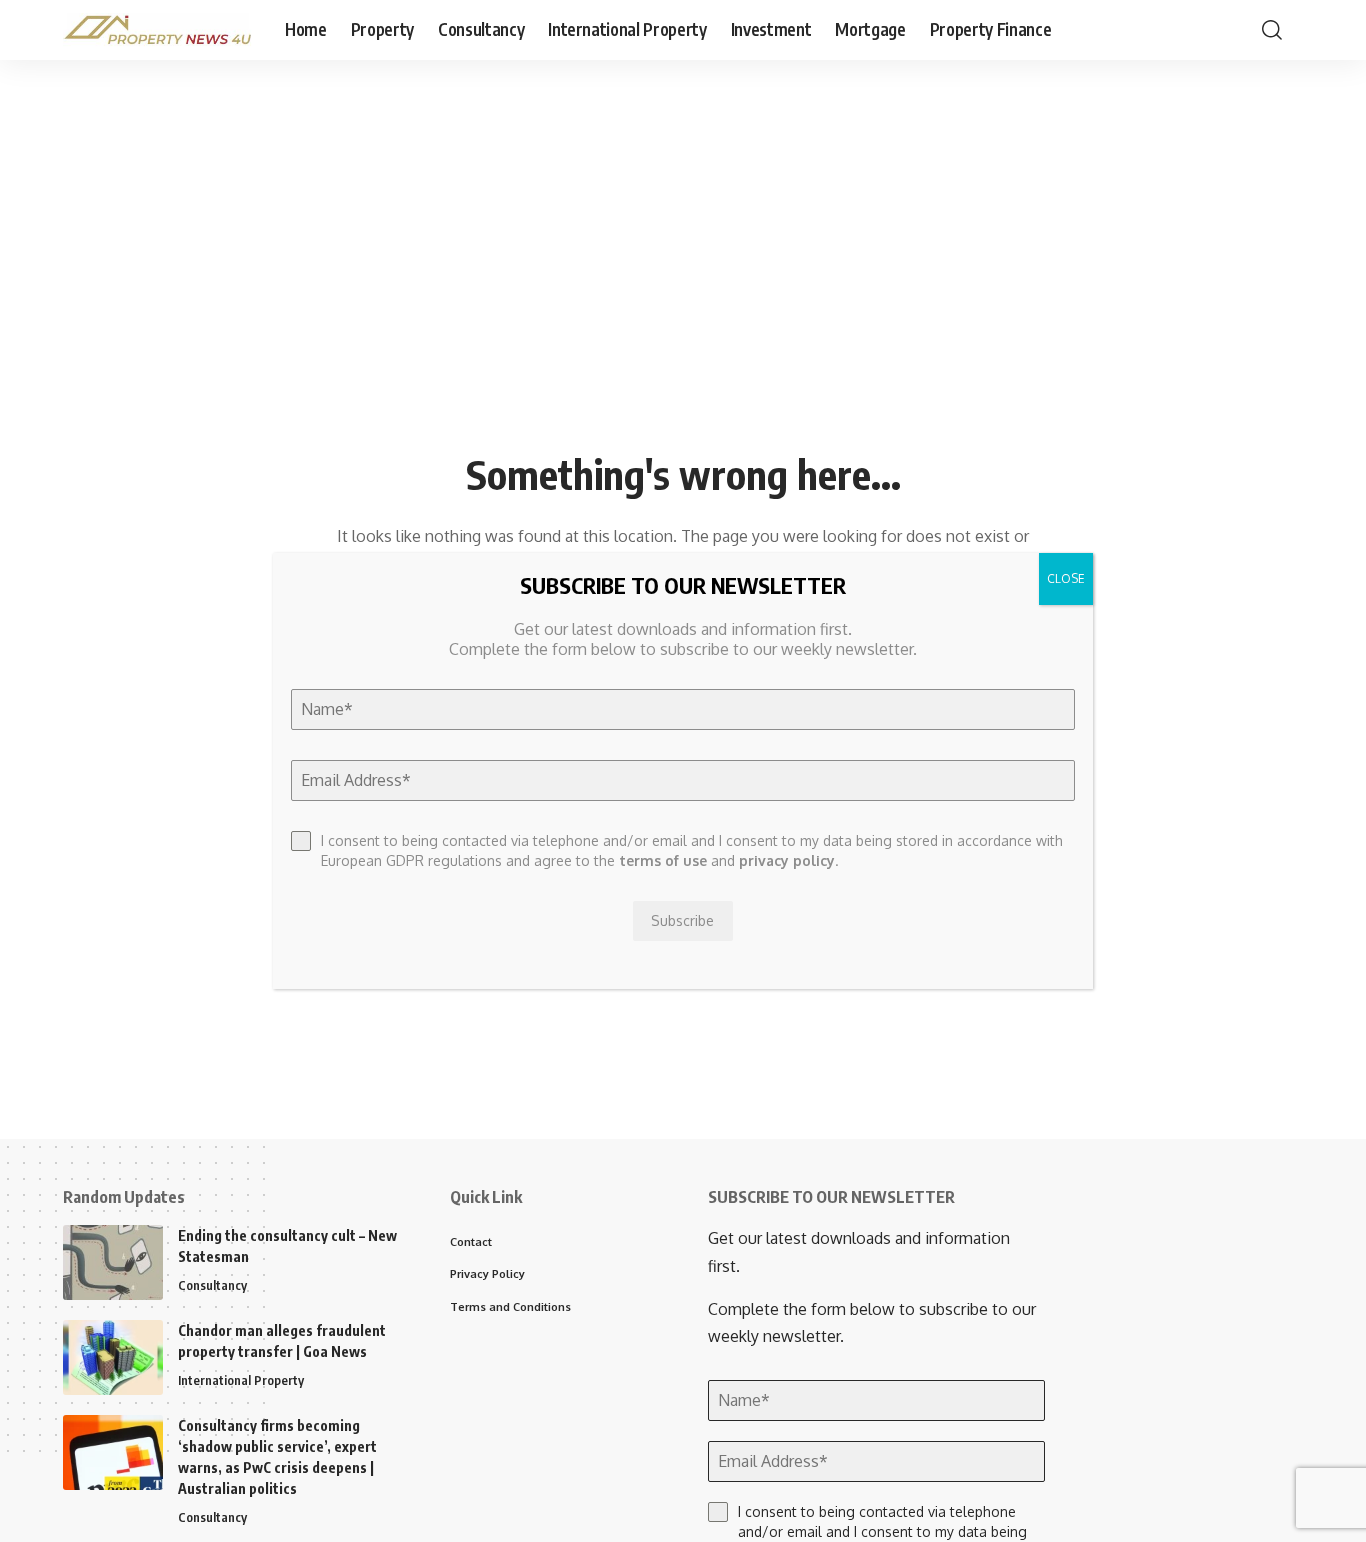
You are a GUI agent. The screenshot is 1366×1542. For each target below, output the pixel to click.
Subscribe (683, 920)
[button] (1272, 30)
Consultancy (212, 1285)
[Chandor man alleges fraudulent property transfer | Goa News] (113, 1357)
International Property (241, 1380)
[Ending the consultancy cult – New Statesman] (113, 1262)
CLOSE (1066, 578)
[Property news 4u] (158, 30)
